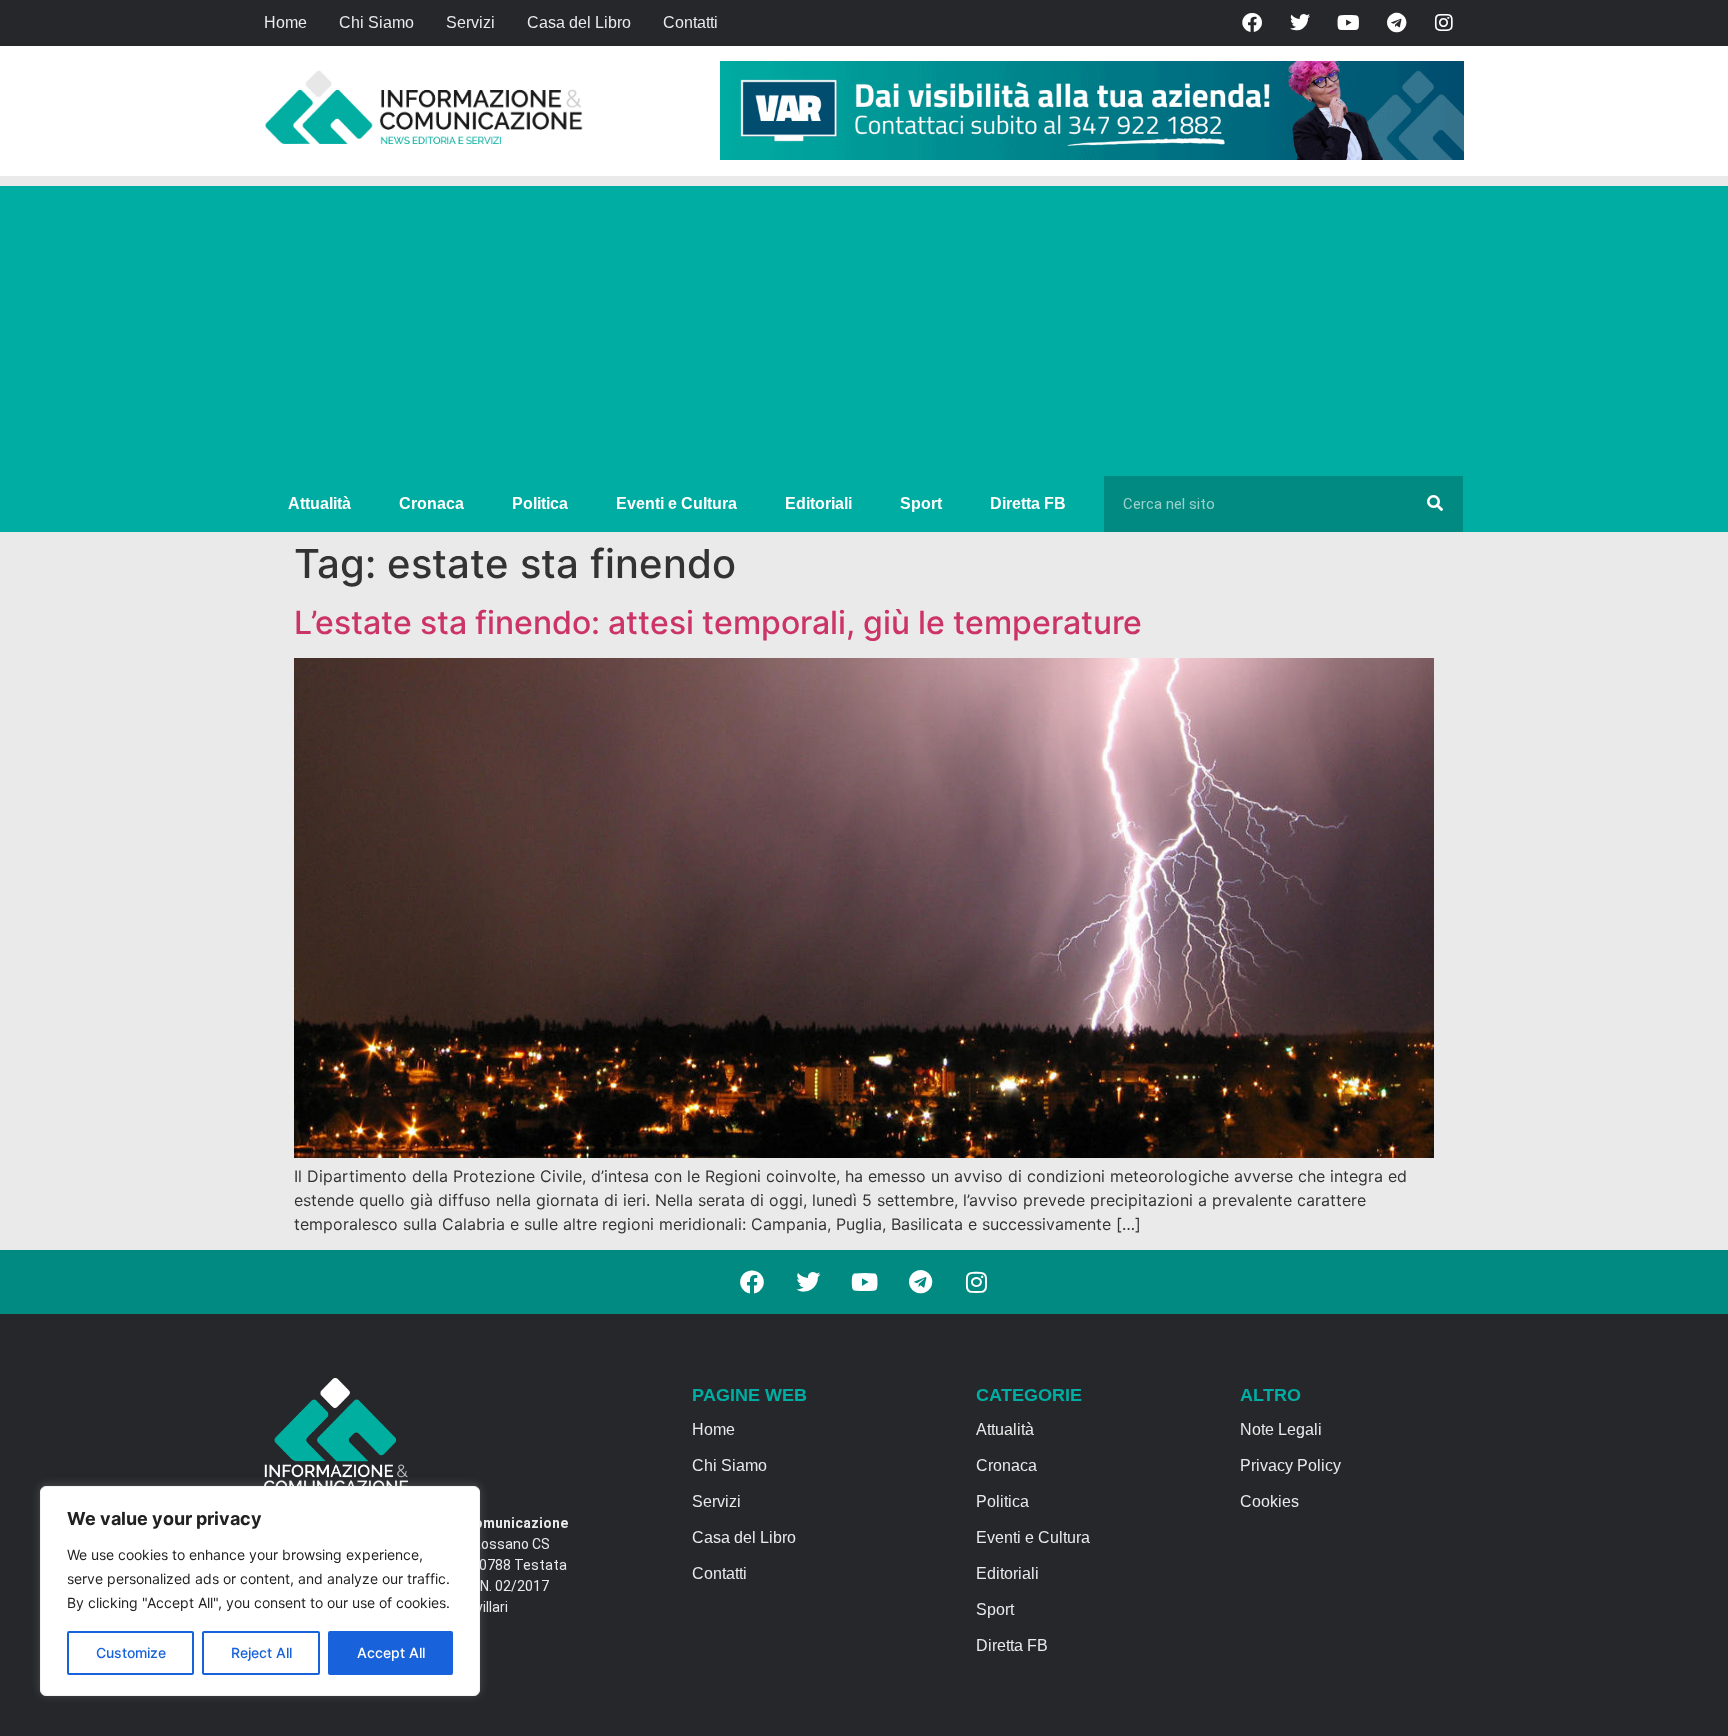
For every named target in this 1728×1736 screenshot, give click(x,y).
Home (285, 22)
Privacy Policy (1290, 1465)
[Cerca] (1435, 504)
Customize (131, 1652)
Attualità (319, 503)
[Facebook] (1252, 23)
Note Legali (1281, 1429)
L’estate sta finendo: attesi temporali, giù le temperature (718, 622)
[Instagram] (1444, 23)
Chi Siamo (376, 22)
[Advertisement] (864, 326)
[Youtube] (1348, 23)
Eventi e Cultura (676, 503)
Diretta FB (1028, 503)
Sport (921, 503)
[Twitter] (1300, 23)
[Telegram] (1396, 23)
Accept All (391, 1652)
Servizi (470, 22)
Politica (540, 503)
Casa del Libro (579, 22)
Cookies (1269, 1501)
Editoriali (818, 503)
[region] (260, 1591)
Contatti (690, 22)
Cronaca (431, 503)
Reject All (261, 1652)
